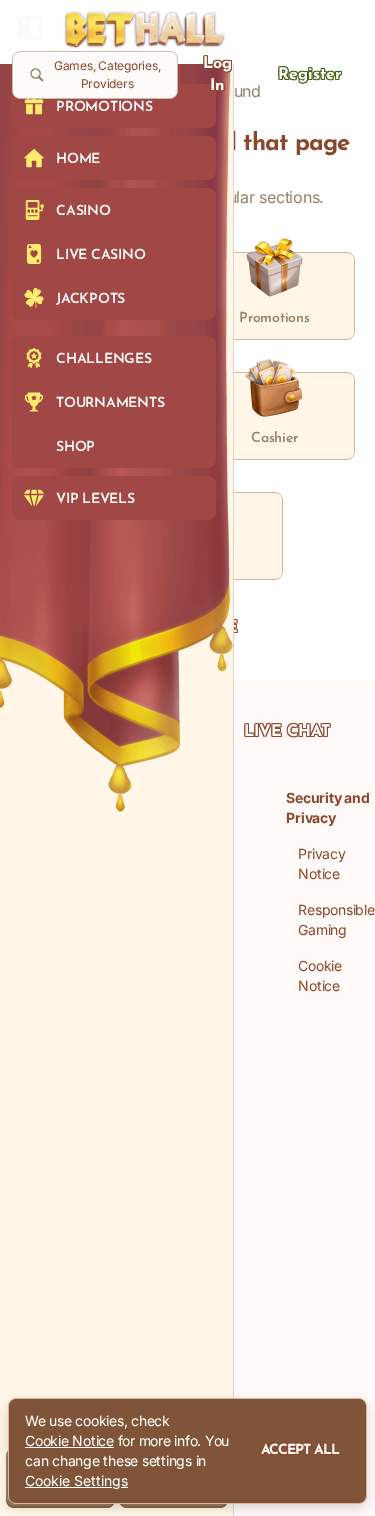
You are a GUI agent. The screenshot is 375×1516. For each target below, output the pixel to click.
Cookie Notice (69, 1440)
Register (310, 75)
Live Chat (287, 732)
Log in (217, 75)
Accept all (300, 1450)
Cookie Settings (76, 1481)
